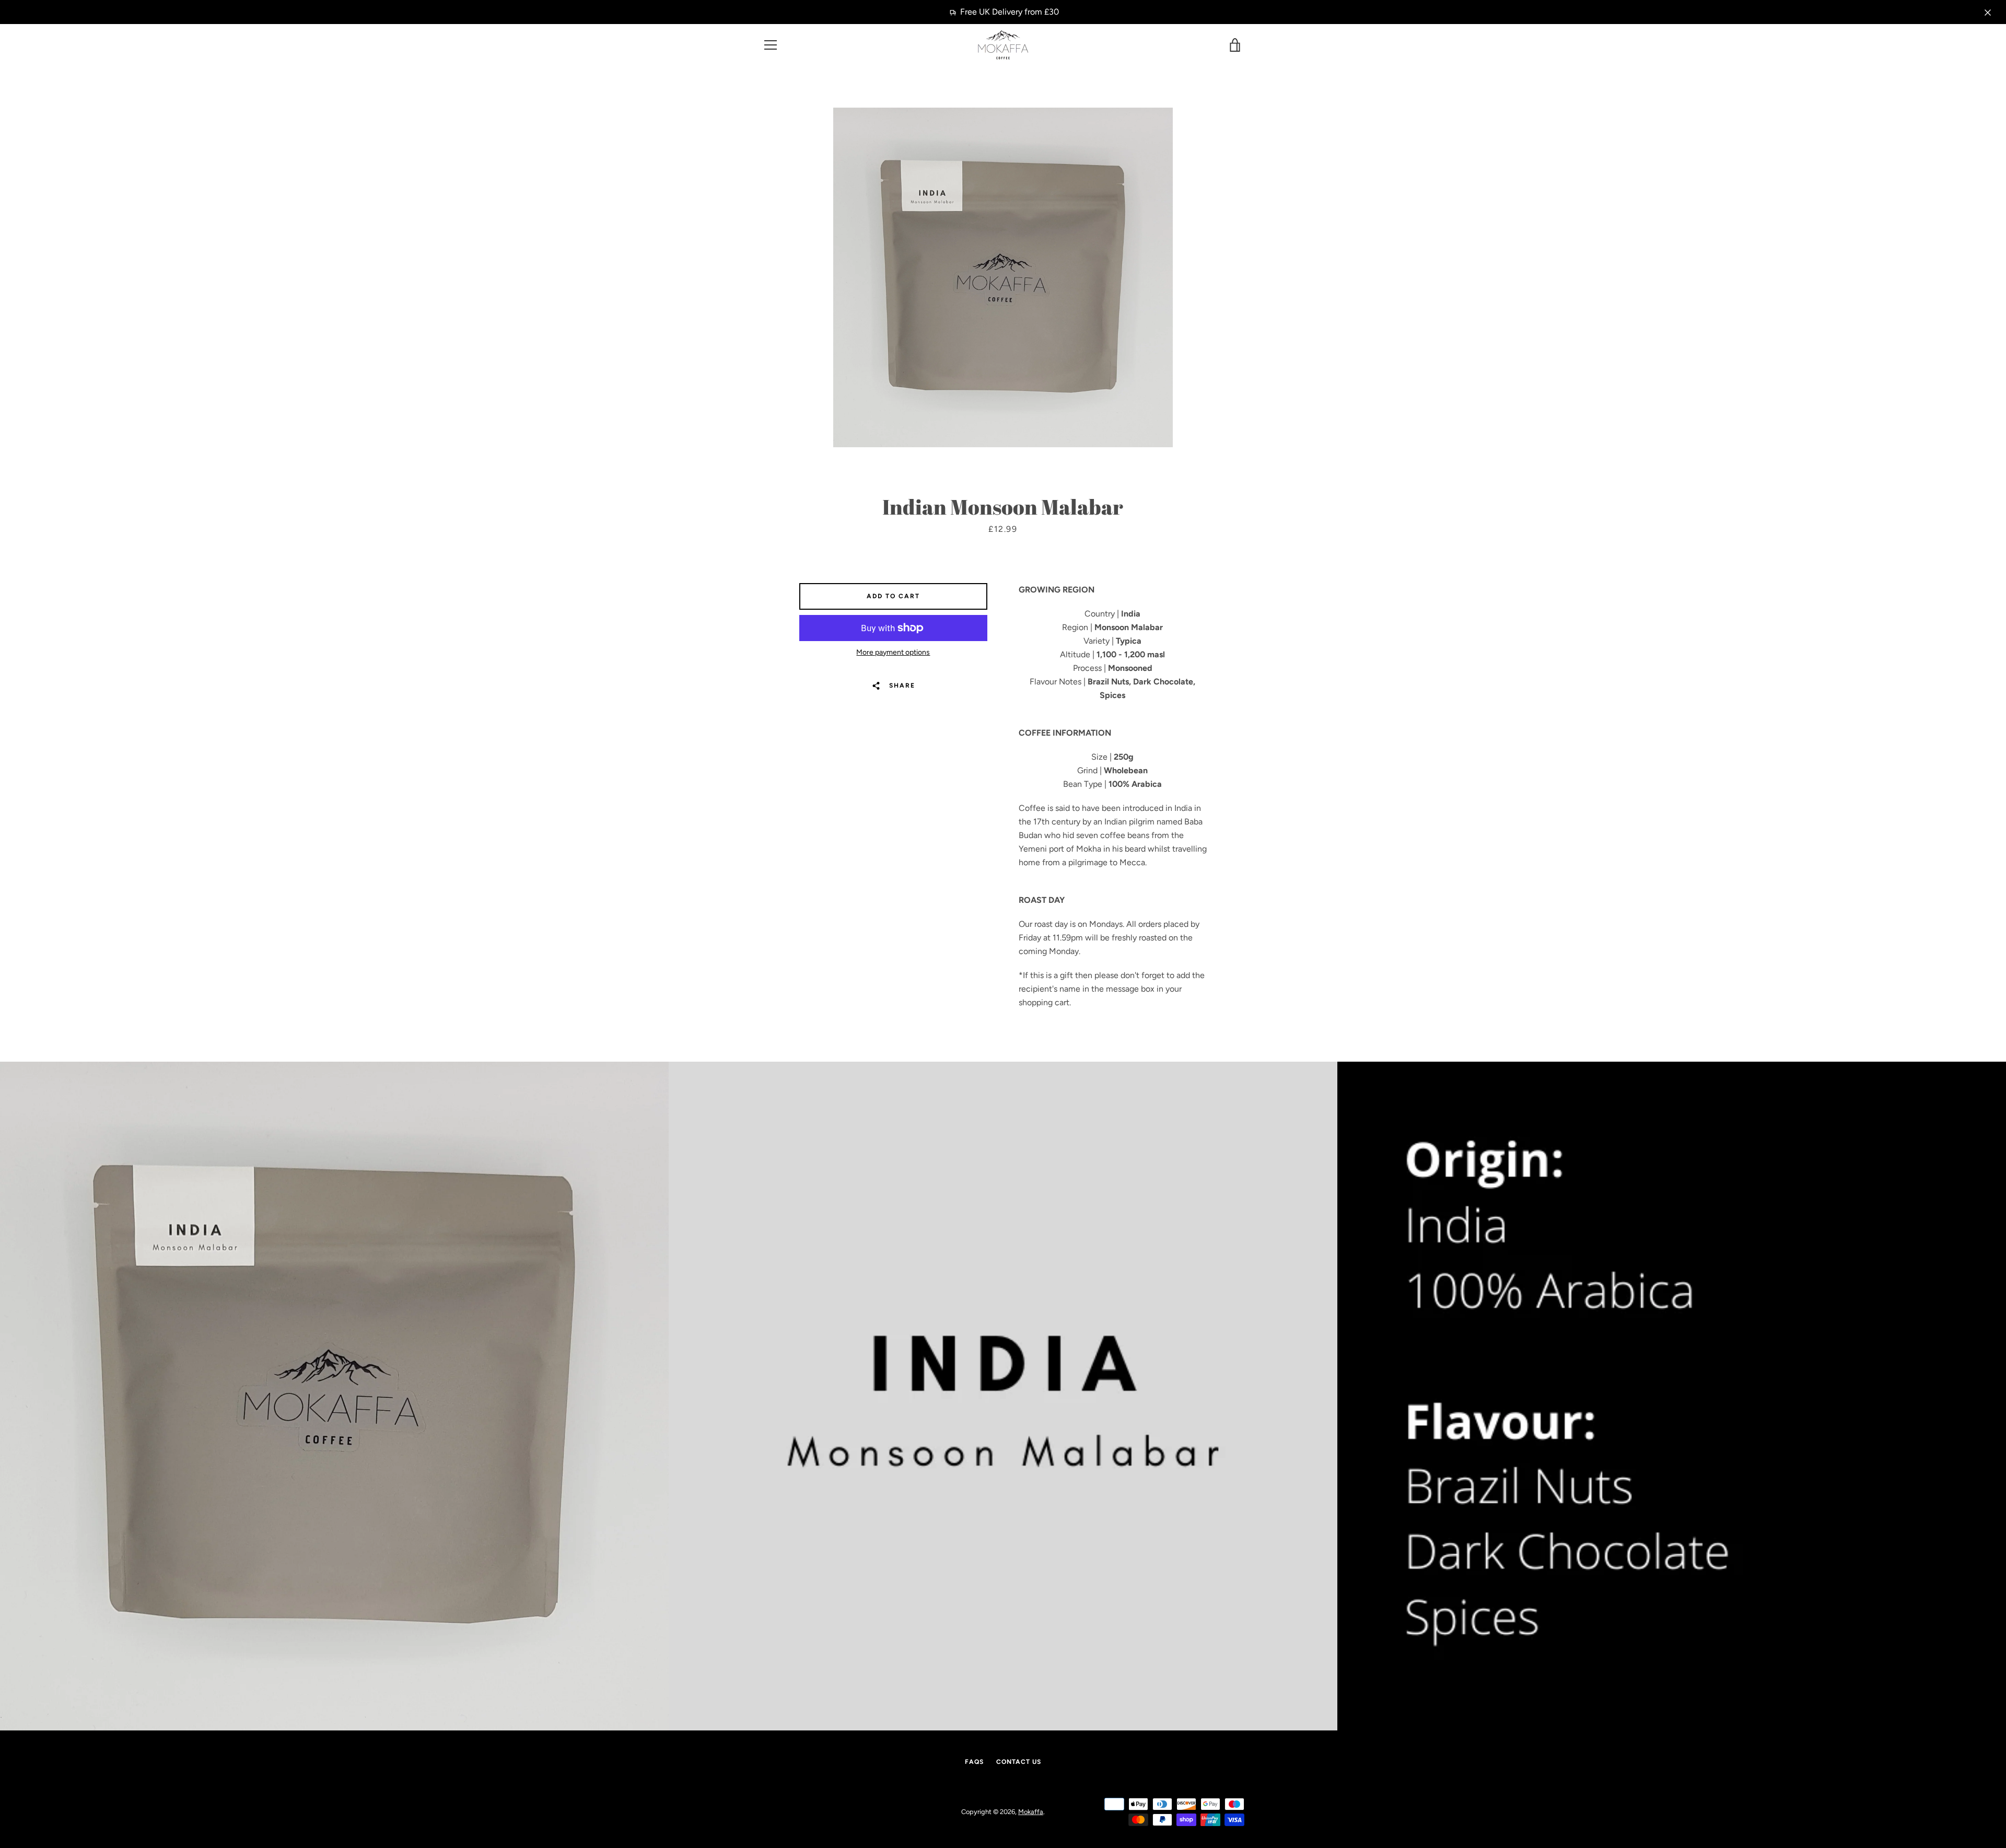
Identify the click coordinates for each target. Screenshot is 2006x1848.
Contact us (1019, 1762)
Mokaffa (1031, 1812)
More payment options (893, 652)
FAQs (974, 1762)
